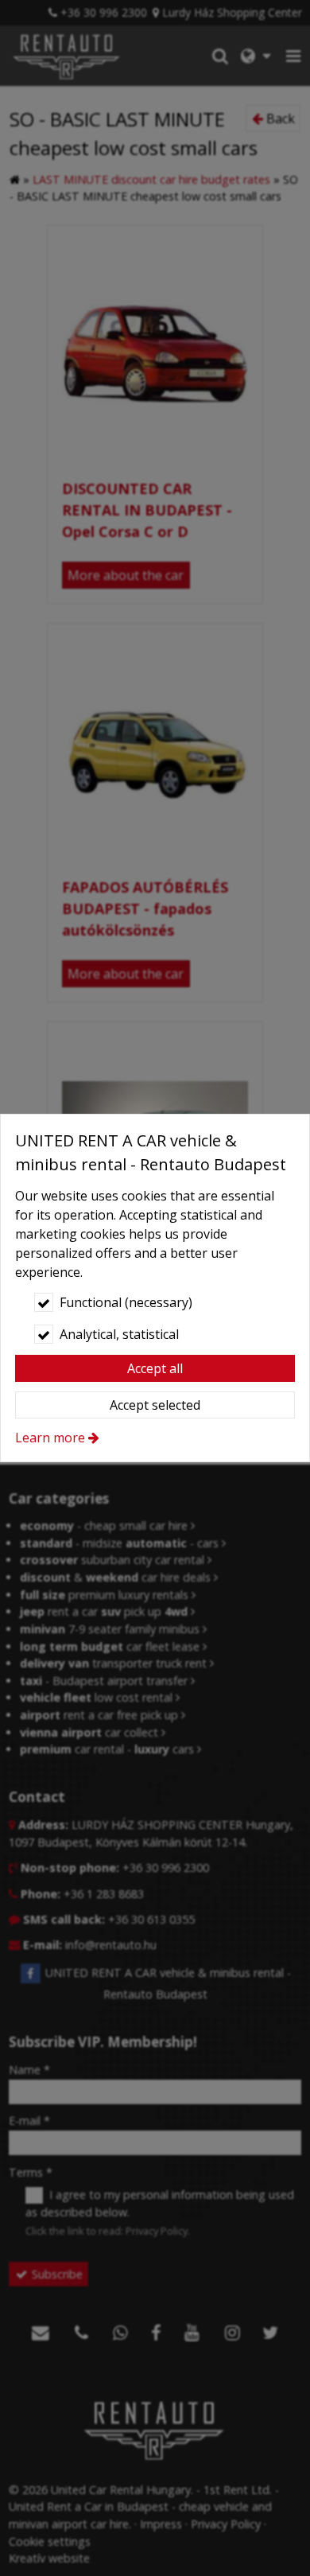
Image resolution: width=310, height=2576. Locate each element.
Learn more (50, 1438)
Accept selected (155, 1405)
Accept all (155, 1368)
